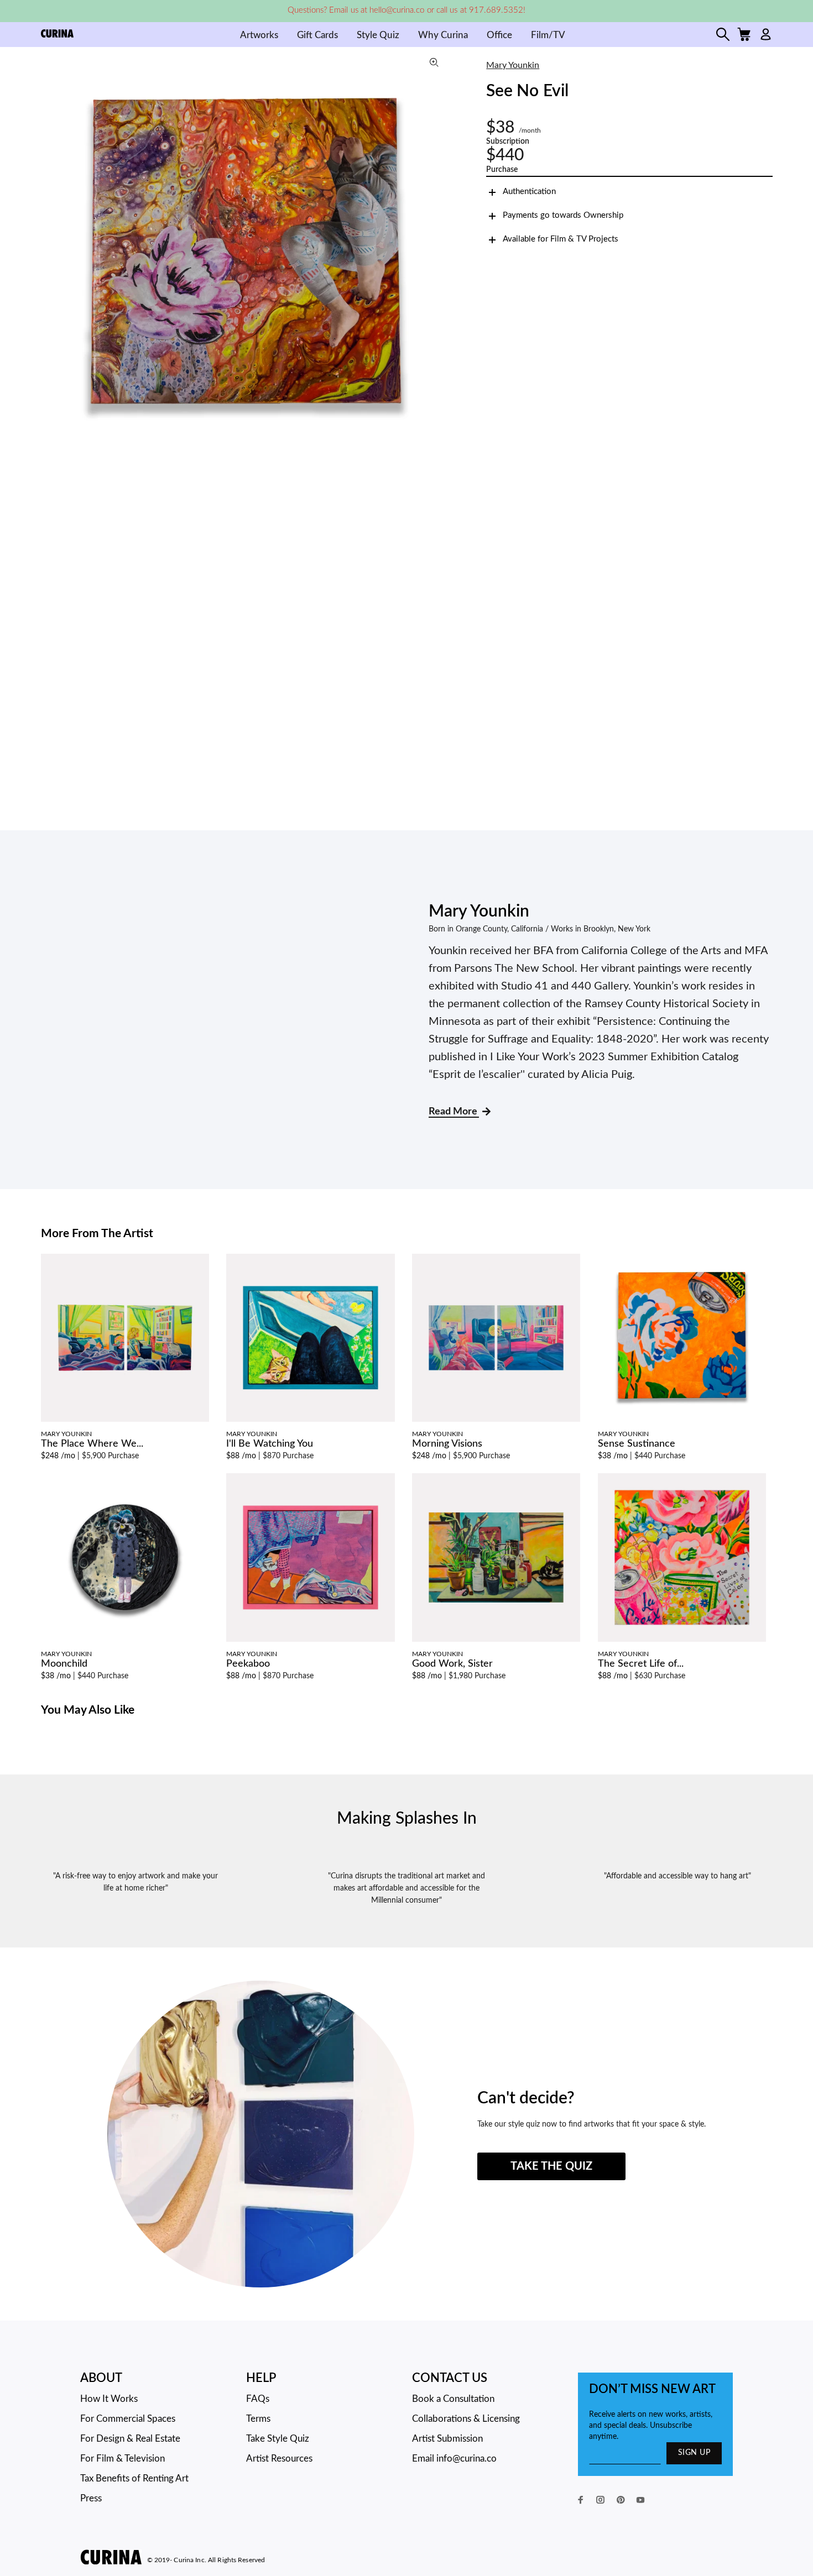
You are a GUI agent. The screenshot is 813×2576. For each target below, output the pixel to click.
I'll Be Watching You (270, 1444)
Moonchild (64, 1664)
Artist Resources (279, 2459)
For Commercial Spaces (128, 2419)
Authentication (529, 192)
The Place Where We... (92, 1444)
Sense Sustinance (637, 1444)
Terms (258, 2419)
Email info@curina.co (454, 2459)
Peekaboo (248, 1664)
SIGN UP (694, 2453)
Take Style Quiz (278, 2439)
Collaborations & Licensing (466, 2419)
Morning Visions (447, 1444)
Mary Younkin (513, 65)
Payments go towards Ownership (563, 215)
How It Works (109, 2399)
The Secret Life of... (641, 1664)
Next (439, 252)
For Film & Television (123, 2459)
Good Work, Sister (452, 1664)
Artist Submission (447, 2439)
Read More (454, 1112)
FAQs (258, 2399)
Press (91, 2498)
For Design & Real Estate (130, 2439)
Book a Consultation (453, 2399)
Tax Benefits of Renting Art (134, 2478)
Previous (52, 252)
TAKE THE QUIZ (551, 2166)
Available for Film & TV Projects (561, 239)
